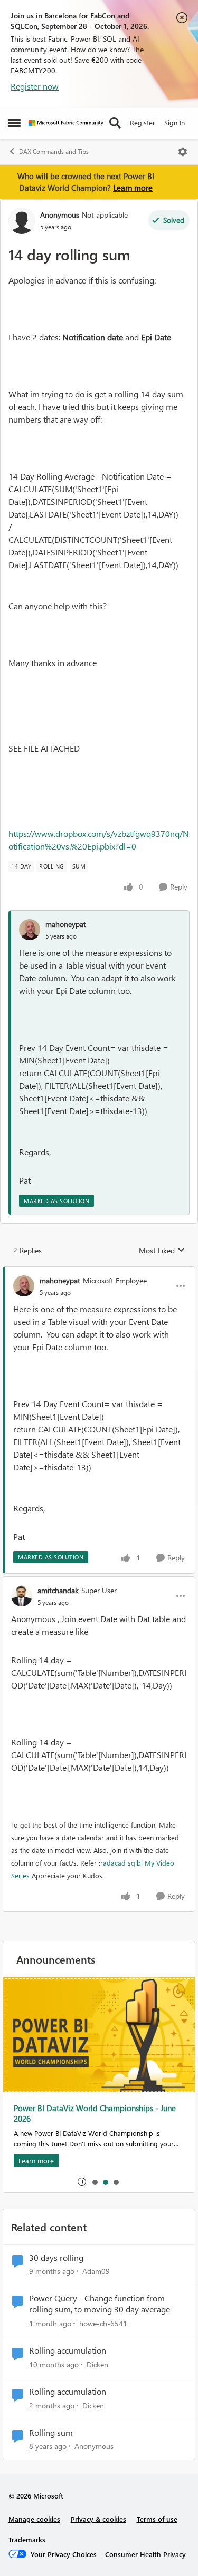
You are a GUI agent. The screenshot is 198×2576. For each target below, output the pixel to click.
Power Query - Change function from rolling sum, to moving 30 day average (100, 2304)
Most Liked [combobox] (162, 1251)
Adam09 (96, 2271)
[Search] (115, 123)
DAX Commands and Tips (54, 152)
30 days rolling (56, 2258)
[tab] (95, 2182)
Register (143, 123)
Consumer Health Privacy (145, 2554)
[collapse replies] (99, 1272)
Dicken (97, 2364)
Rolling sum (51, 2433)
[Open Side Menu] (14, 123)
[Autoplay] (82, 2182)
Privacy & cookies (98, 2519)
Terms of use (157, 2519)
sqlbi (135, 1863)
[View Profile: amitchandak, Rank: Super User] (22, 1596)
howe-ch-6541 (103, 2323)
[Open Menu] (183, 152)
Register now (35, 86)
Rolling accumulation (68, 2350)
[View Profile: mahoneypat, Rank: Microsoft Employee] (24, 1286)
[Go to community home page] (66, 123)
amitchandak (58, 1590)
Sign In (175, 123)
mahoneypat (66, 924)
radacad (113, 1863)
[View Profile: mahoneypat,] (30, 930)
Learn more (133, 188)
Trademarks (27, 2539)
